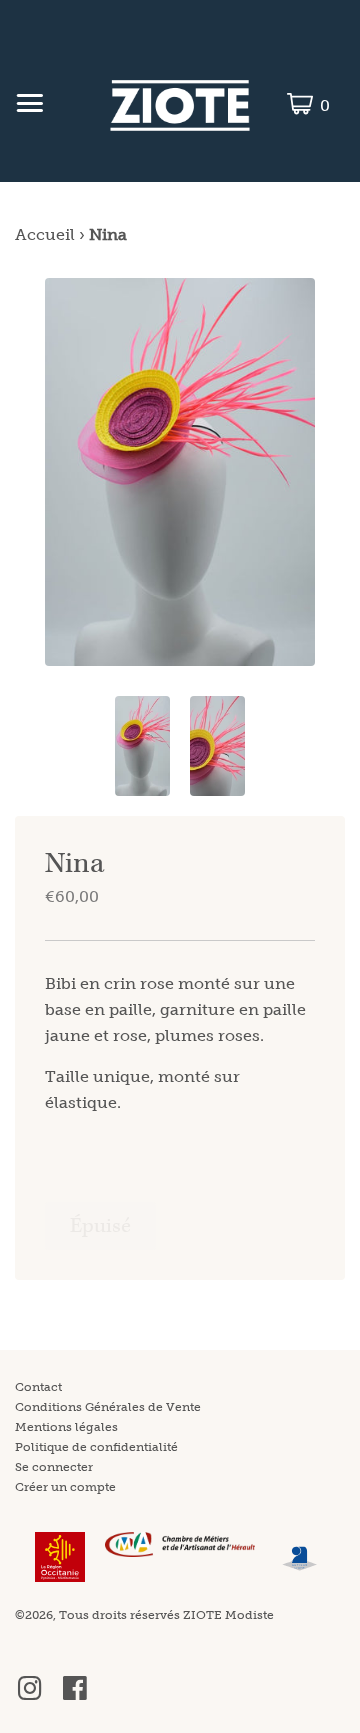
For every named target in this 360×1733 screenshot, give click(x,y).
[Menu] (29, 106)
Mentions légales (66, 1427)
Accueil (45, 234)
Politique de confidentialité (96, 1447)
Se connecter (54, 1467)
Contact (38, 1387)
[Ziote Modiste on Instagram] (30, 1696)
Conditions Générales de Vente (108, 1407)
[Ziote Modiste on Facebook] (75, 1696)
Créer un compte (65, 1487)
